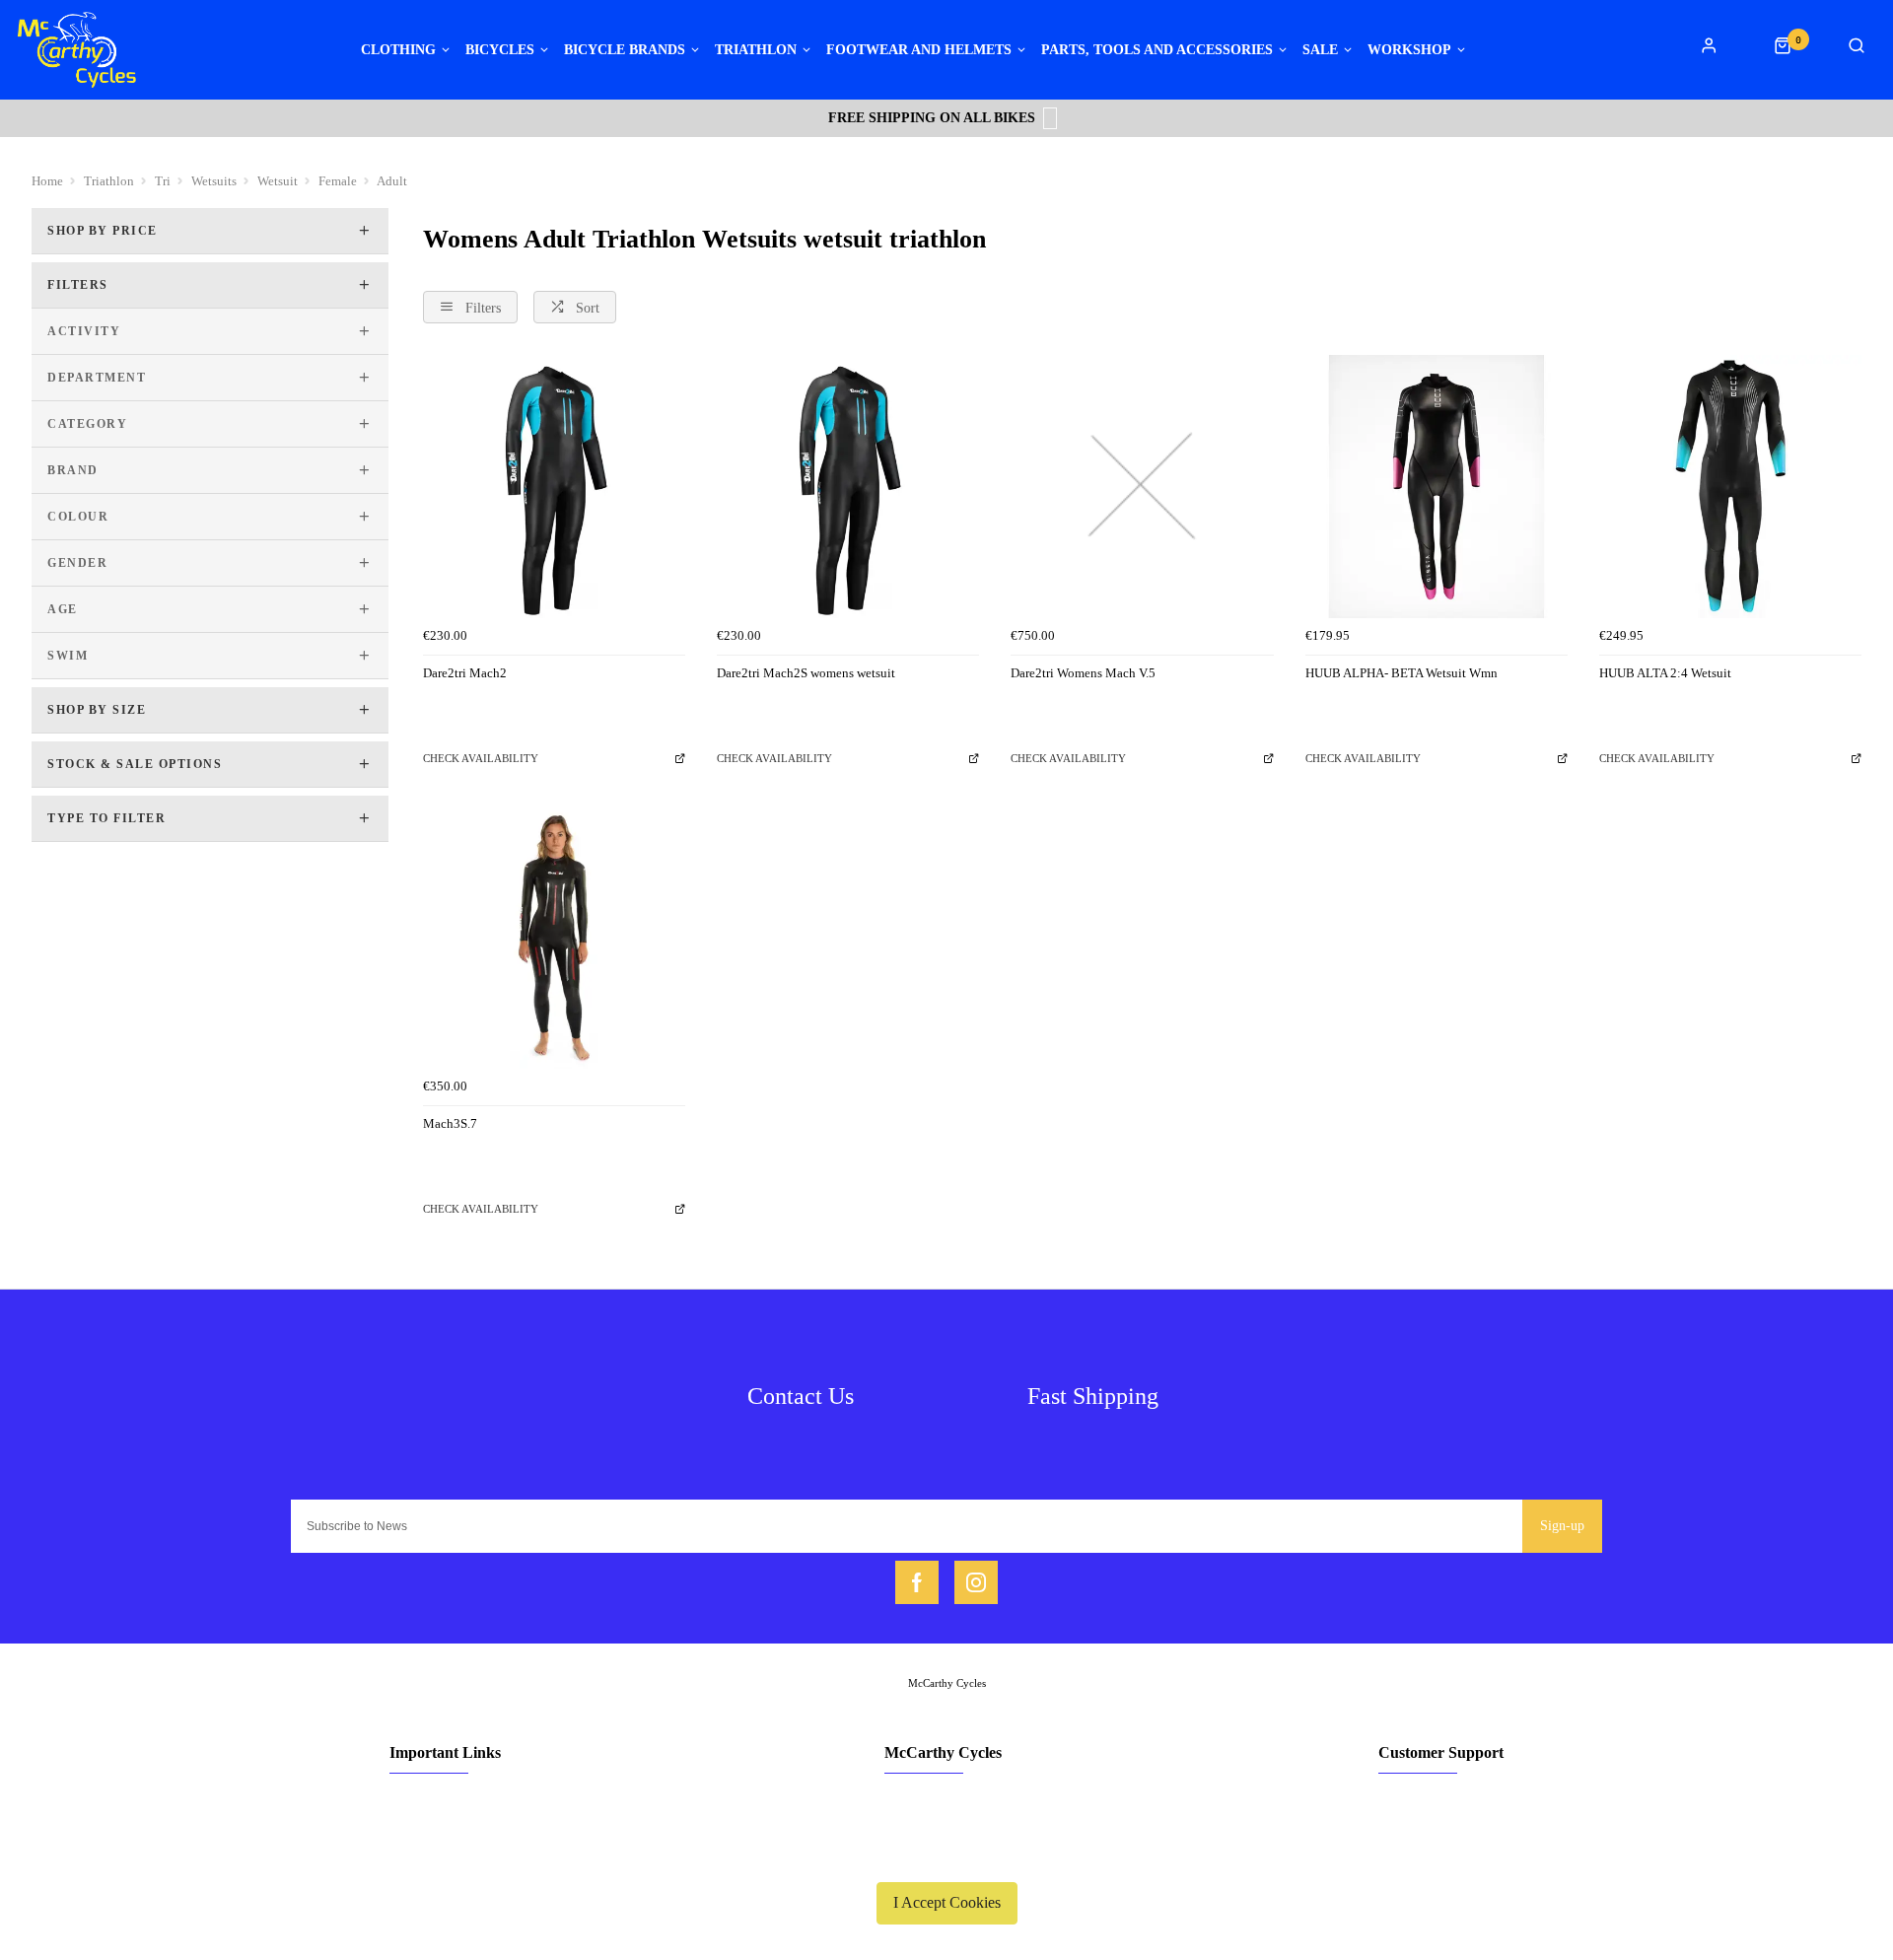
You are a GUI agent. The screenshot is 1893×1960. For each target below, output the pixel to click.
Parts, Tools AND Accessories (1157, 50)
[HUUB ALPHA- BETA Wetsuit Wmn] (1437, 486)
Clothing (398, 50)
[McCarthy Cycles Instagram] (976, 1582)
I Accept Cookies (947, 1902)
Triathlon (756, 50)
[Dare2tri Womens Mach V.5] (1142, 486)
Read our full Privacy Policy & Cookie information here (946, 1856)
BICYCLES (500, 50)
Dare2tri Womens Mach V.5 (1083, 673)
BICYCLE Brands (625, 50)
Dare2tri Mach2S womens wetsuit (806, 673)
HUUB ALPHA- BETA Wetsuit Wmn (1402, 673)
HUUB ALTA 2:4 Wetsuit (1665, 673)
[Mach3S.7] (554, 938)
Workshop (1409, 50)
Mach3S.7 (450, 1123)
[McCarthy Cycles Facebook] (917, 1582)
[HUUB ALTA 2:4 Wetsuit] (1730, 486)
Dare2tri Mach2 (465, 673)
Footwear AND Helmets (919, 50)
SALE (1320, 50)
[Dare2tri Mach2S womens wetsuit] (848, 486)
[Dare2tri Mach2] (554, 486)
